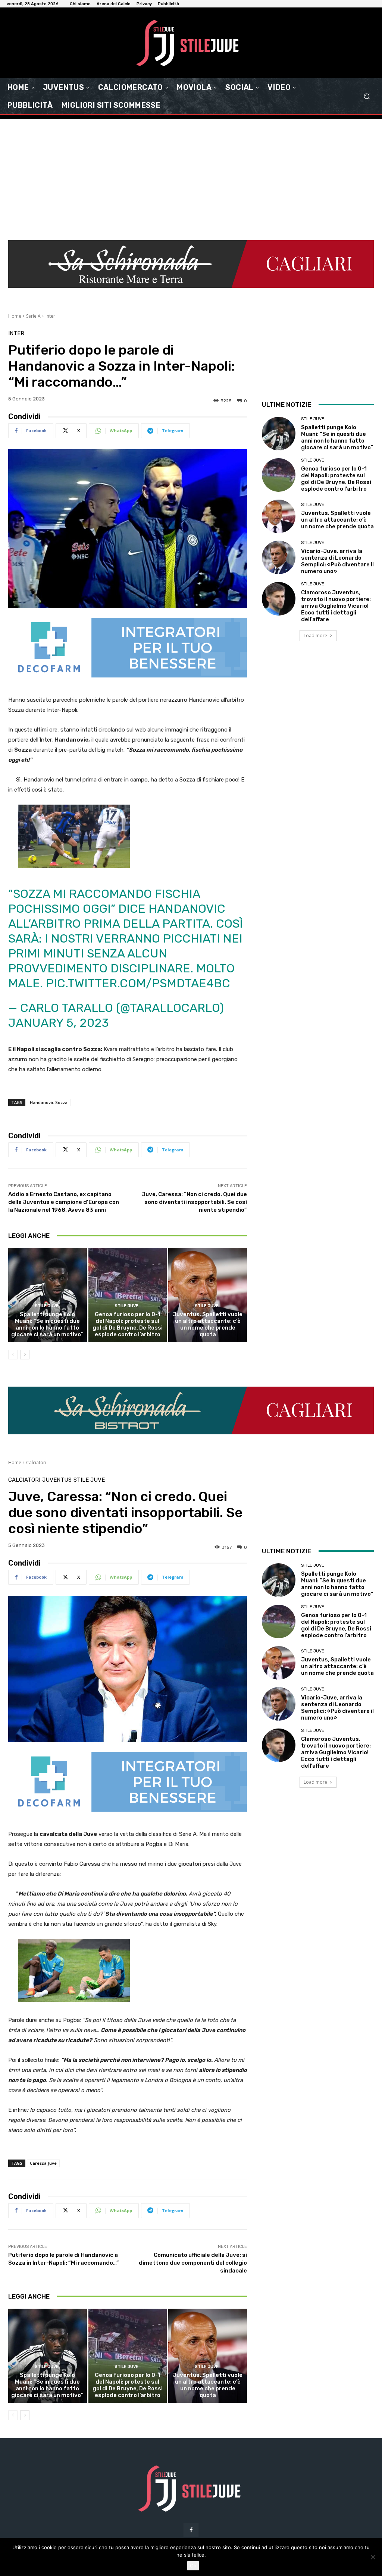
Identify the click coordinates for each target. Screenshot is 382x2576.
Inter (50, 316)
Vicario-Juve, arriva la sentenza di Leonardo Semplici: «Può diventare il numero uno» (337, 561)
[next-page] (25, 1355)
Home (15, 316)
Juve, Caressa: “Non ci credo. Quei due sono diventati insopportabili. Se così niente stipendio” (194, 1202)
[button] (367, 96)
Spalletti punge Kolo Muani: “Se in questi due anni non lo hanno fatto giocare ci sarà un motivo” (47, 1324)
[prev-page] (13, 1355)
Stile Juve (47, 1306)
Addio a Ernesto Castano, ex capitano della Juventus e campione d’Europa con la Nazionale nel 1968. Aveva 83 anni (64, 1202)
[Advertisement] (191, 175)
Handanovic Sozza (49, 1102)
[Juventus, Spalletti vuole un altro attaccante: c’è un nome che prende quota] (208, 1295)
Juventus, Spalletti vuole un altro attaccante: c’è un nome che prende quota (208, 1324)
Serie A (33, 316)
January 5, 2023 (59, 1023)
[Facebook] (191, 2530)
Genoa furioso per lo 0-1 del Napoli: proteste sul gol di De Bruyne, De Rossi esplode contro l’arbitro (128, 1324)
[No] (373, 2557)
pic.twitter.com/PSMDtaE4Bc (138, 983)
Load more (315, 636)
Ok (193, 2566)
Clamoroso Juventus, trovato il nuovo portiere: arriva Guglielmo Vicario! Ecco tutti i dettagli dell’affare (336, 606)
